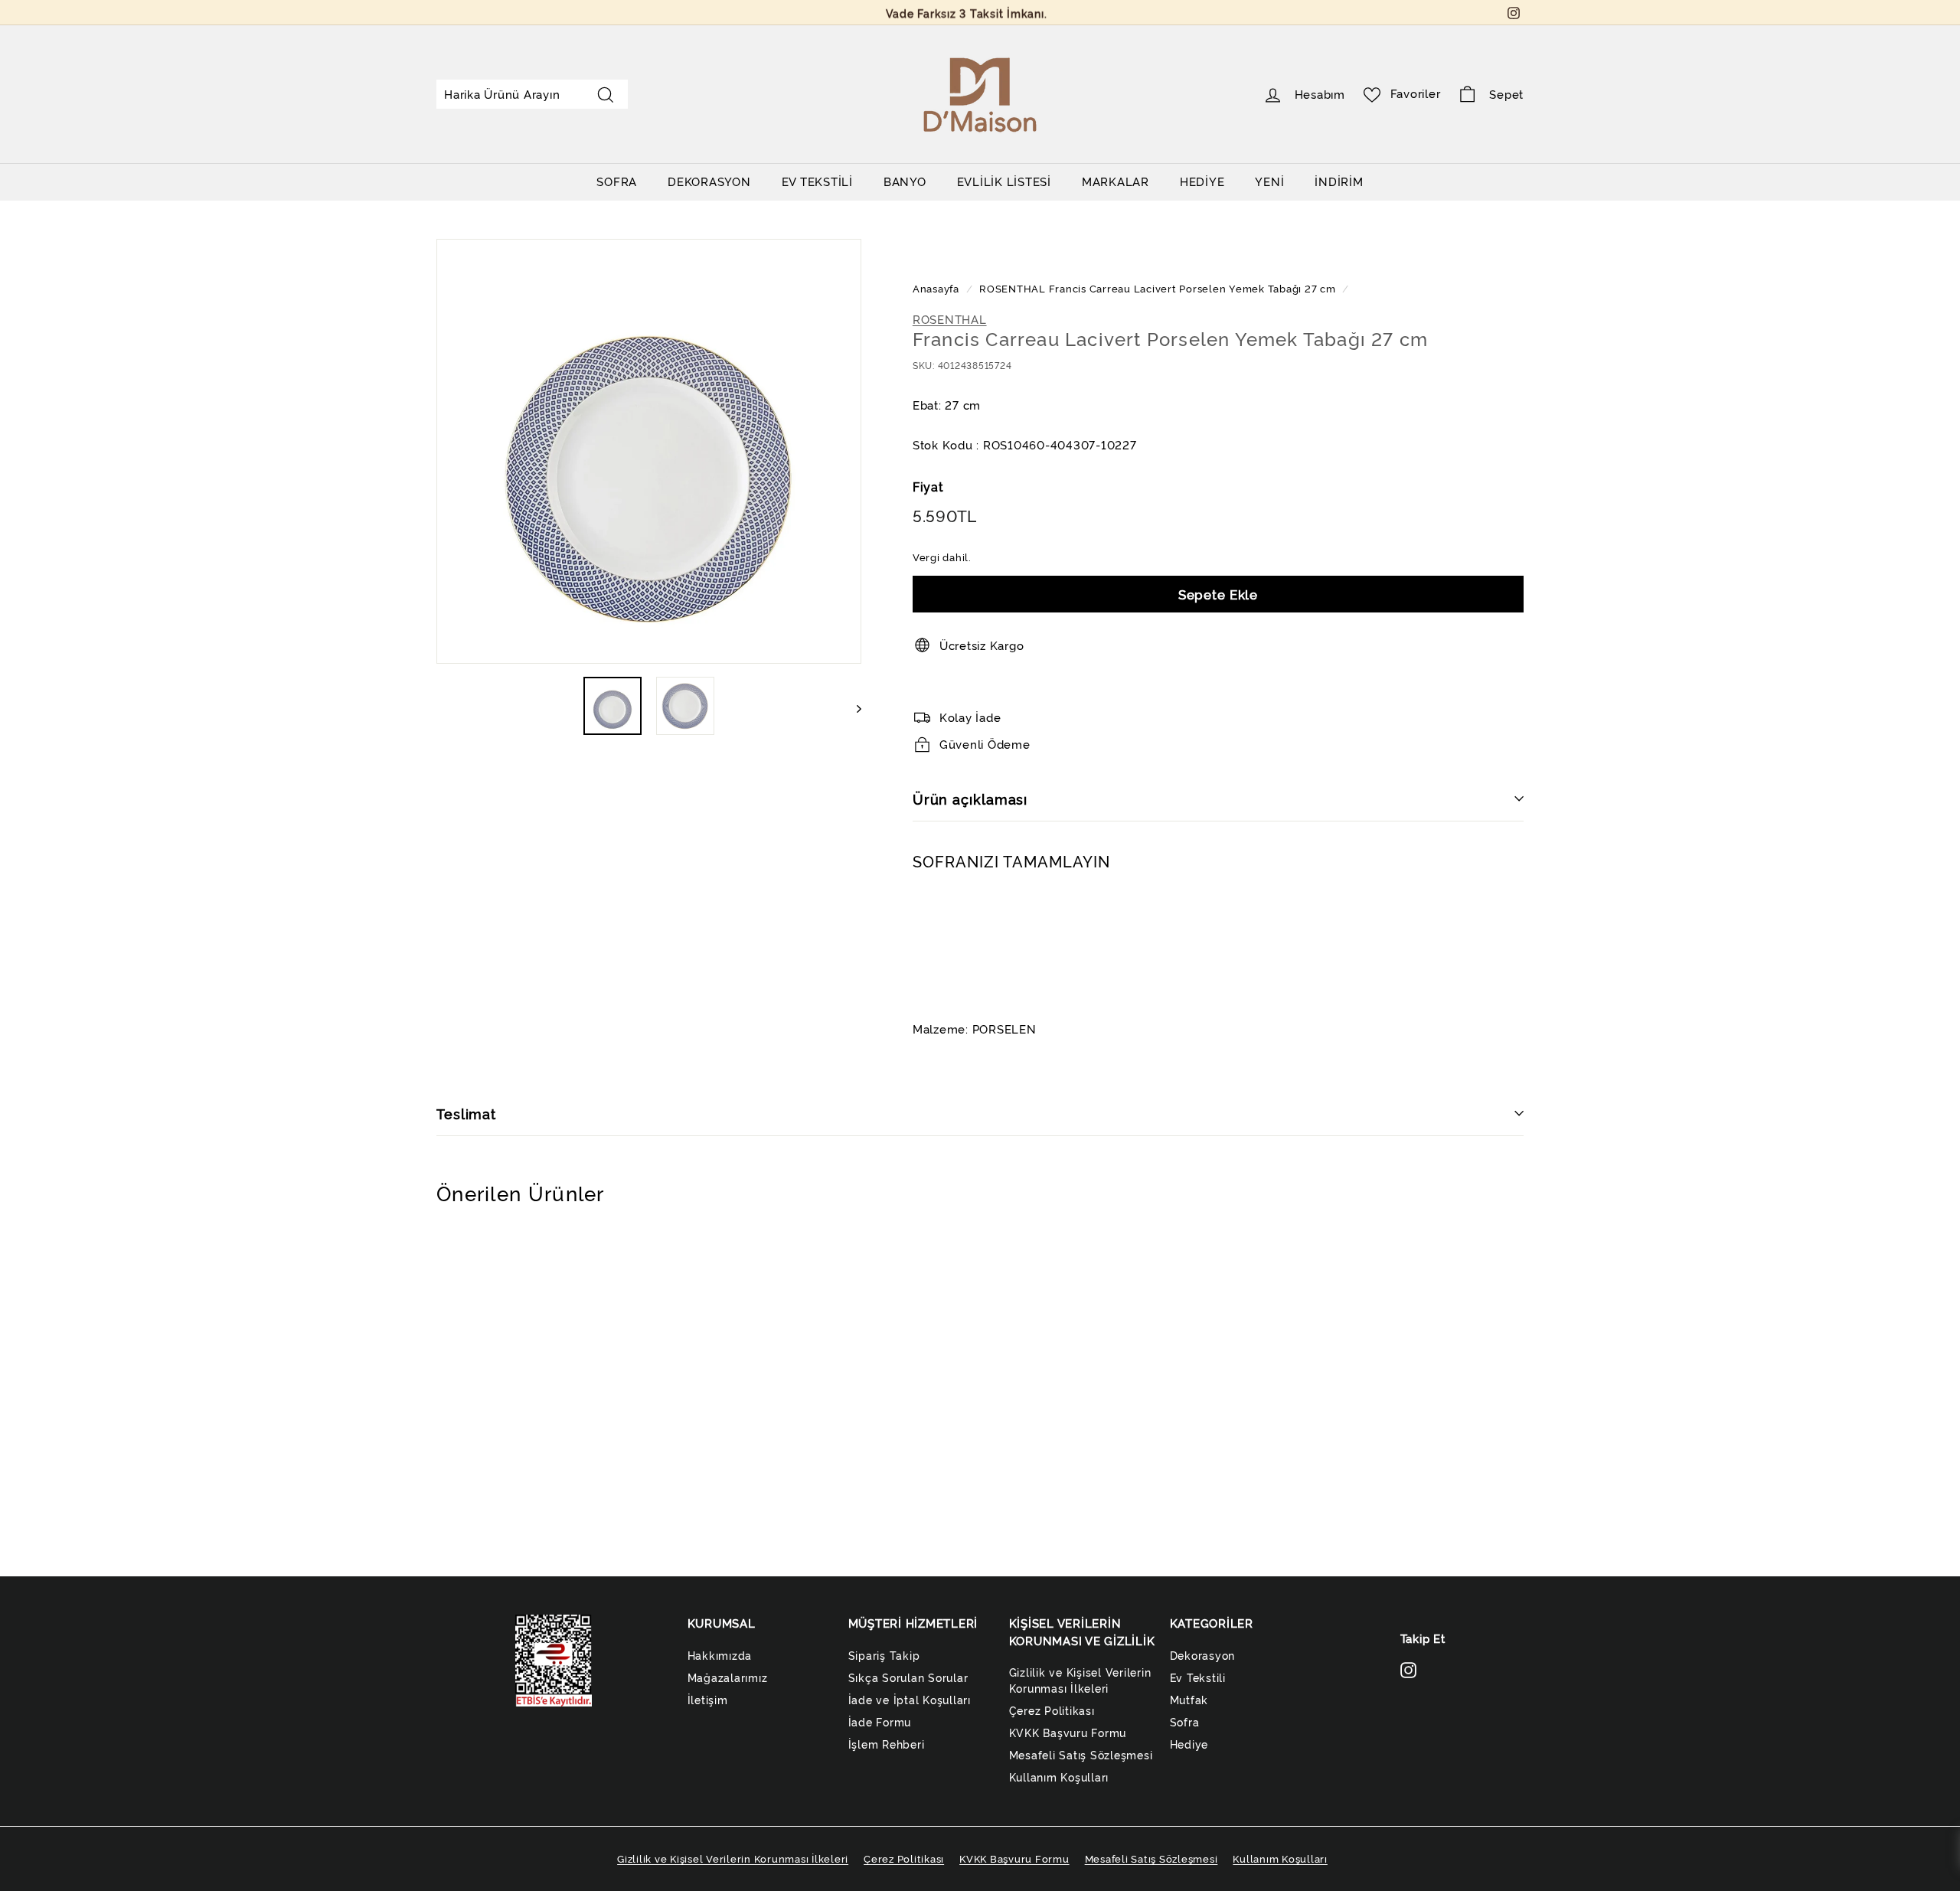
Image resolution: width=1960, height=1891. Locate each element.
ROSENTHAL (1013, 288)
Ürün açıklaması (970, 799)
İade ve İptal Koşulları (910, 1699)
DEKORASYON (709, 181)
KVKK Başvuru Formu (1068, 1732)
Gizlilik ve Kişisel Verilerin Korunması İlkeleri (1080, 1680)
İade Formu (880, 1721)
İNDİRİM (1339, 181)
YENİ (1269, 181)
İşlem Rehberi (887, 1744)
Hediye (1189, 1744)
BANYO (905, 181)
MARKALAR (1116, 181)
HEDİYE (1202, 181)
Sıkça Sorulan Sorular (908, 1677)
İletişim (708, 1699)
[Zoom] (649, 451)
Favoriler (1416, 93)
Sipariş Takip (884, 1655)
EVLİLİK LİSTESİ (1004, 181)
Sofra (1185, 1721)
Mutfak (1189, 1699)
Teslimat (466, 1113)
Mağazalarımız (728, 1677)
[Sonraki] (852, 706)
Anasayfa (938, 288)
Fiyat (928, 486)
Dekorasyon (1203, 1655)
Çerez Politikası (1052, 1710)
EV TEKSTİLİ (817, 181)
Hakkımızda (720, 1655)
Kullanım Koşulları (1059, 1777)
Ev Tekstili (1198, 1677)
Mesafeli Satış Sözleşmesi (1081, 1754)
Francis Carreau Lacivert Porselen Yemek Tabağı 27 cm (1192, 288)
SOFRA (617, 181)
